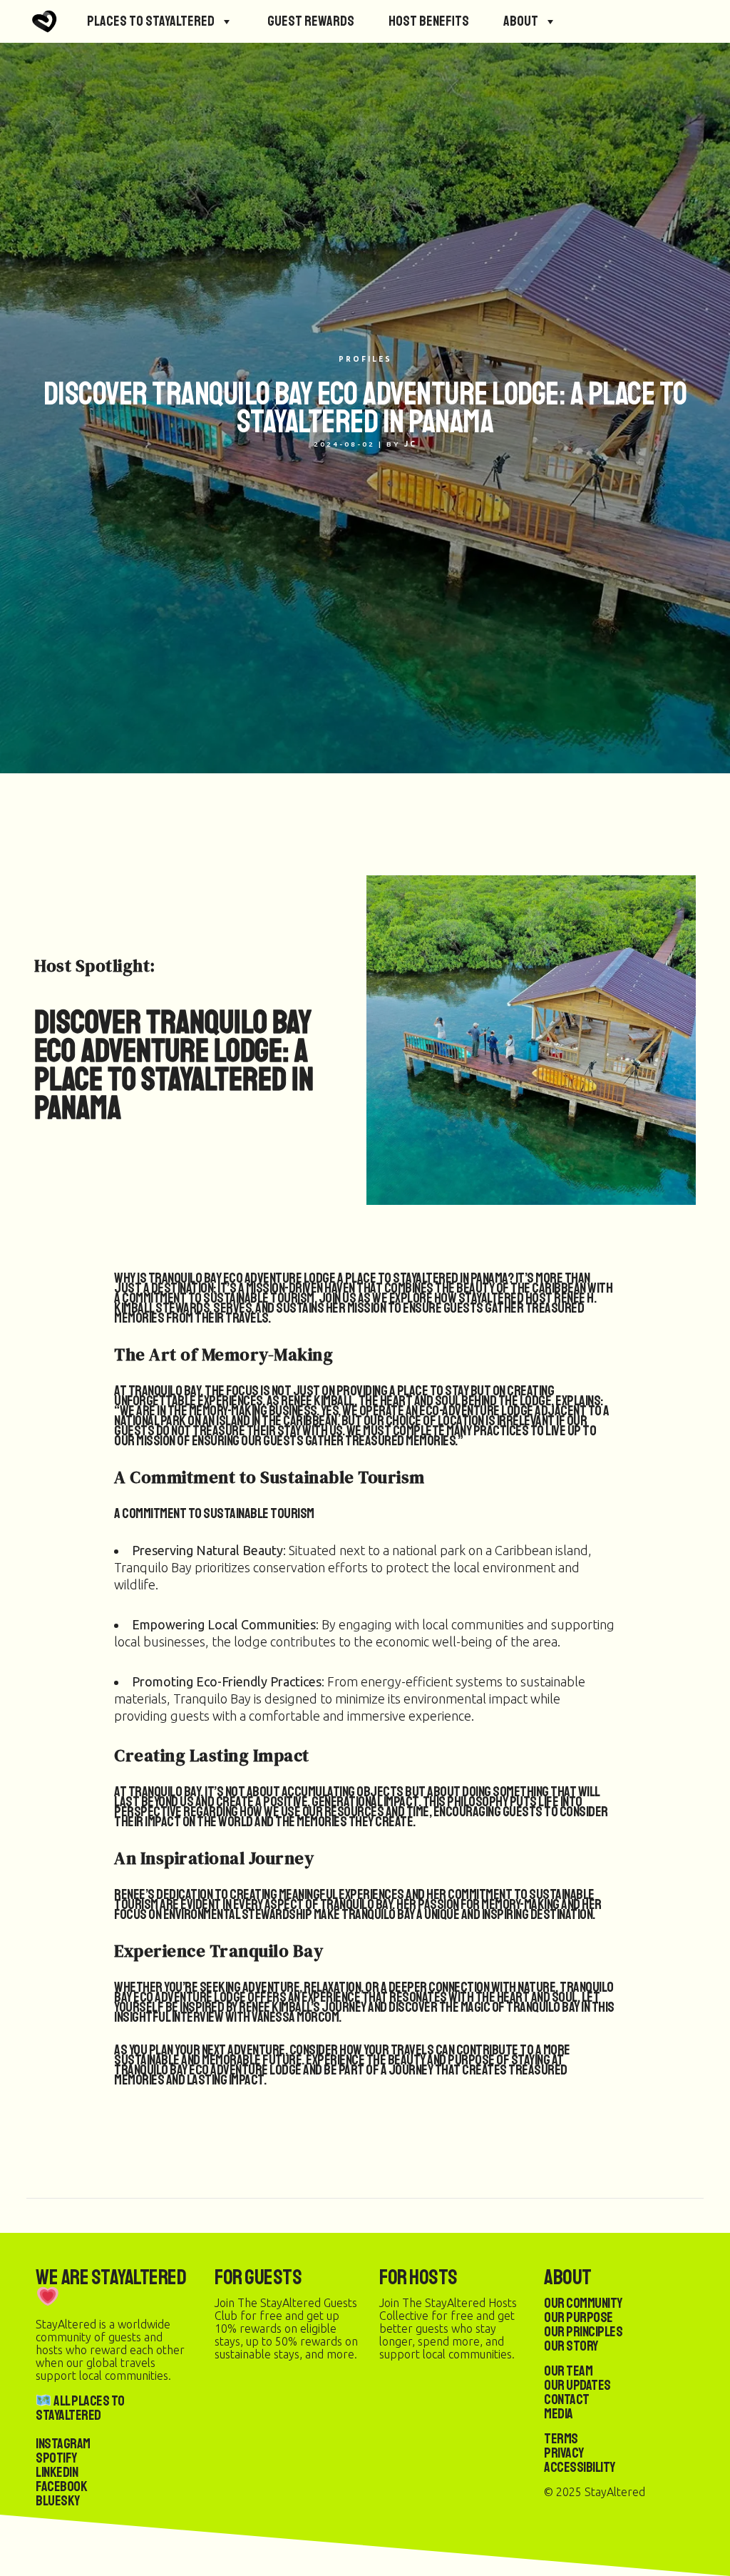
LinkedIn (57, 2472)
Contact (567, 2399)
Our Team (568, 2371)
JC (411, 444)
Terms (561, 2439)
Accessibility (580, 2467)
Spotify (56, 2458)
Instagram (63, 2444)
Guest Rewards (311, 21)
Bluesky (58, 2501)
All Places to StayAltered (80, 2408)
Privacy (564, 2453)
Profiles (365, 359)
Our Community (583, 2303)
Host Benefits (429, 21)
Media (559, 2414)
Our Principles (583, 2332)
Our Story (571, 2346)
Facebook (61, 2486)
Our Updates (577, 2385)
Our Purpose (579, 2317)
